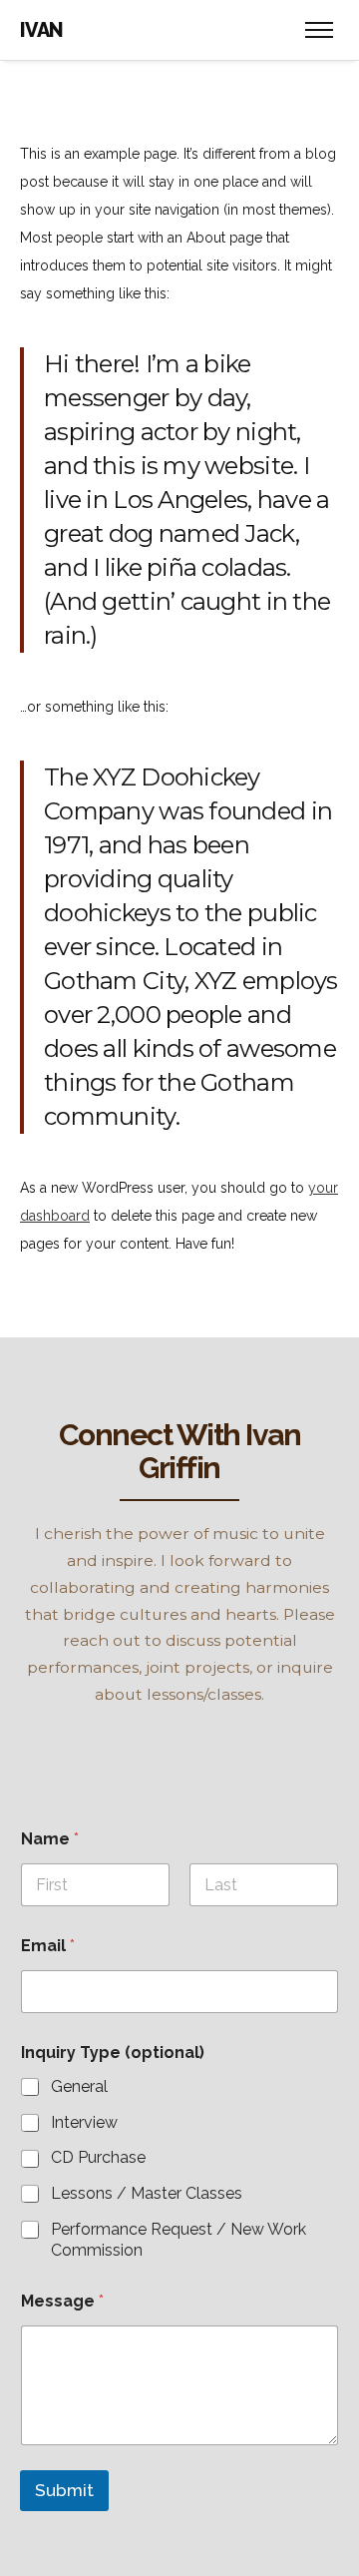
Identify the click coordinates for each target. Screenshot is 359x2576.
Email (48, 1946)
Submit (64, 2490)
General (79, 2086)
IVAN (42, 30)
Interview (84, 2122)
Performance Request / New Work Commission (179, 2240)
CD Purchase (98, 2157)
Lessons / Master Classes (147, 2193)
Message (62, 2301)
